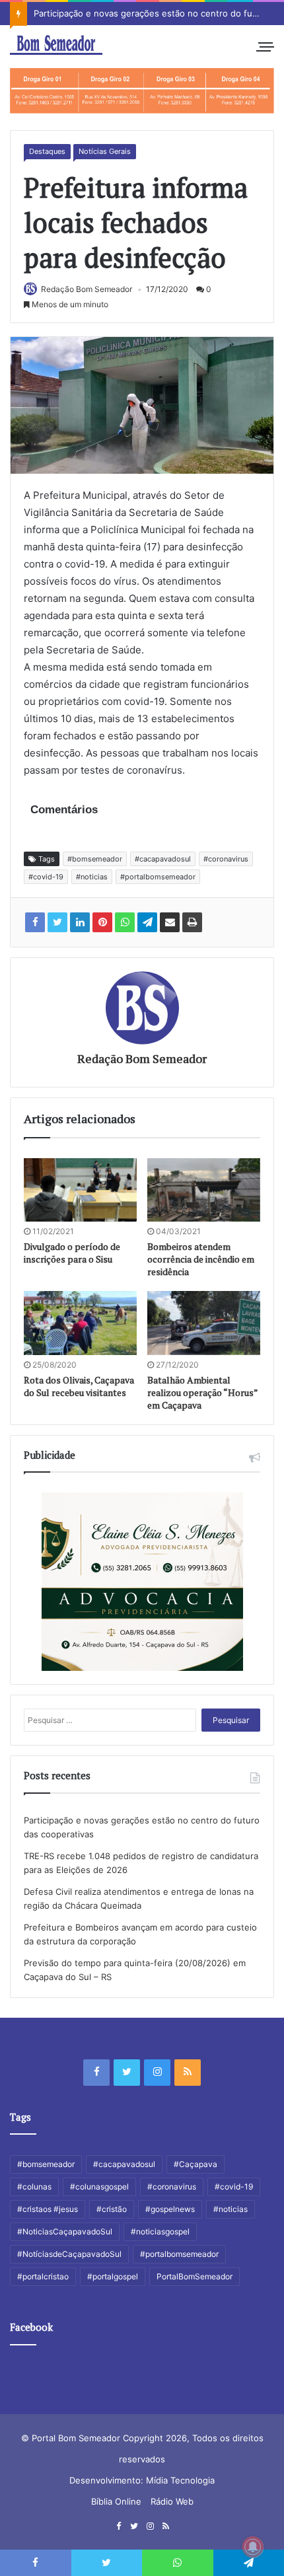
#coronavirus (226, 859)
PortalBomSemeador (195, 2276)
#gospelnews (170, 2209)
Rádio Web (172, 2501)
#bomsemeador (95, 859)
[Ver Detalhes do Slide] (142, 91)
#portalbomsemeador (158, 877)
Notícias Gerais (105, 151)
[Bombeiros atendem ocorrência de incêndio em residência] (204, 1190)
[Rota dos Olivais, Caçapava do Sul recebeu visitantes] (80, 1323)
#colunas (34, 2187)
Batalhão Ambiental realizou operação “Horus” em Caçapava (202, 1392)
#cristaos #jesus (48, 2209)
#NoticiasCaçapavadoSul (65, 2231)
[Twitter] (127, 2073)
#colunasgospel (99, 2187)
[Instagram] (157, 2073)
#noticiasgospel (160, 2231)
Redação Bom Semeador (87, 289)
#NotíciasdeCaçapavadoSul (69, 2254)
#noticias (92, 877)
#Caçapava (195, 2164)
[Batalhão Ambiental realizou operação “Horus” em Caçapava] (204, 1323)
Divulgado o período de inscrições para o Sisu (72, 1253)
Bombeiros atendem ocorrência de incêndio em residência (201, 1259)
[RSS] (188, 2073)
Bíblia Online (116, 2501)
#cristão (112, 2209)
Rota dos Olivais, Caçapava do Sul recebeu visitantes (79, 1386)
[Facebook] (96, 2073)
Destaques (47, 151)
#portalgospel (113, 2276)
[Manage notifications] (253, 2547)
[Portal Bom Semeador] (56, 45)
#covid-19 (46, 877)
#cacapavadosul (163, 859)
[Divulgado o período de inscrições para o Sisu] (80, 1190)
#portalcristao (43, 2276)
